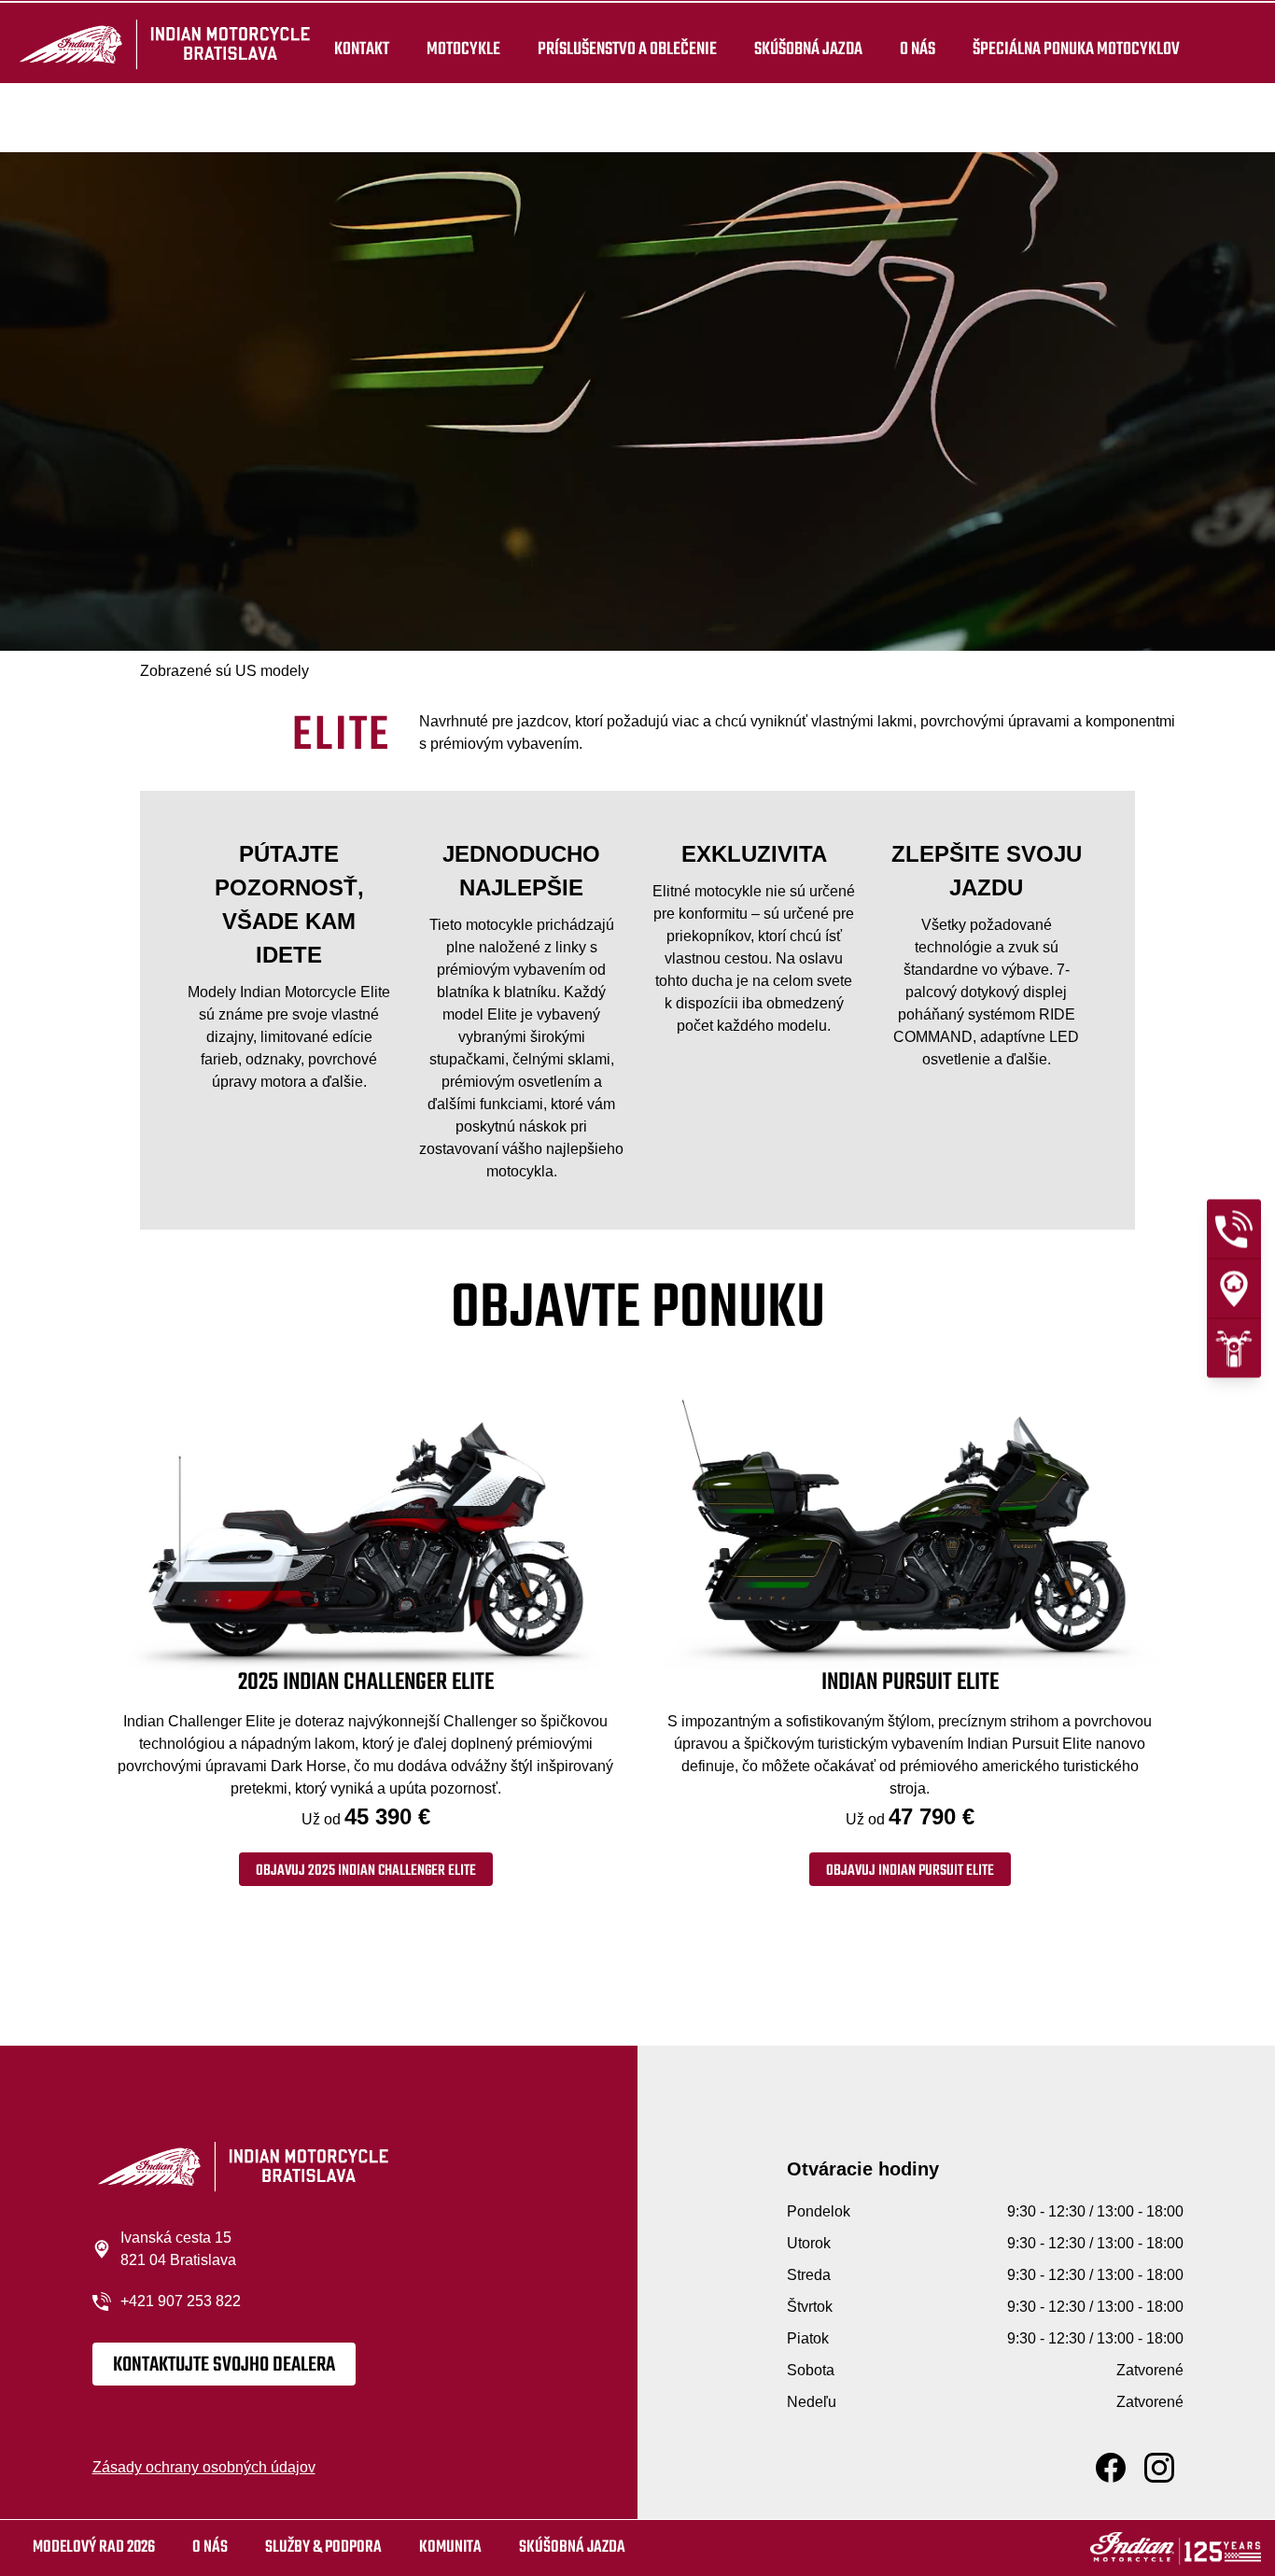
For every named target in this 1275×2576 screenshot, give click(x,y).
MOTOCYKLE (463, 49)
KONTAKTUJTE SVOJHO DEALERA (224, 2365)
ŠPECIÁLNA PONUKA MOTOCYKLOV (1076, 49)
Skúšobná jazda (808, 49)
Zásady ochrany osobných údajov (204, 2467)
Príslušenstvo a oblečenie (627, 49)
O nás (918, 49)
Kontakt (362, 49)
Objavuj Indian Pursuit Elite (910, 1871)
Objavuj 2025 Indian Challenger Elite (366, 1871)
